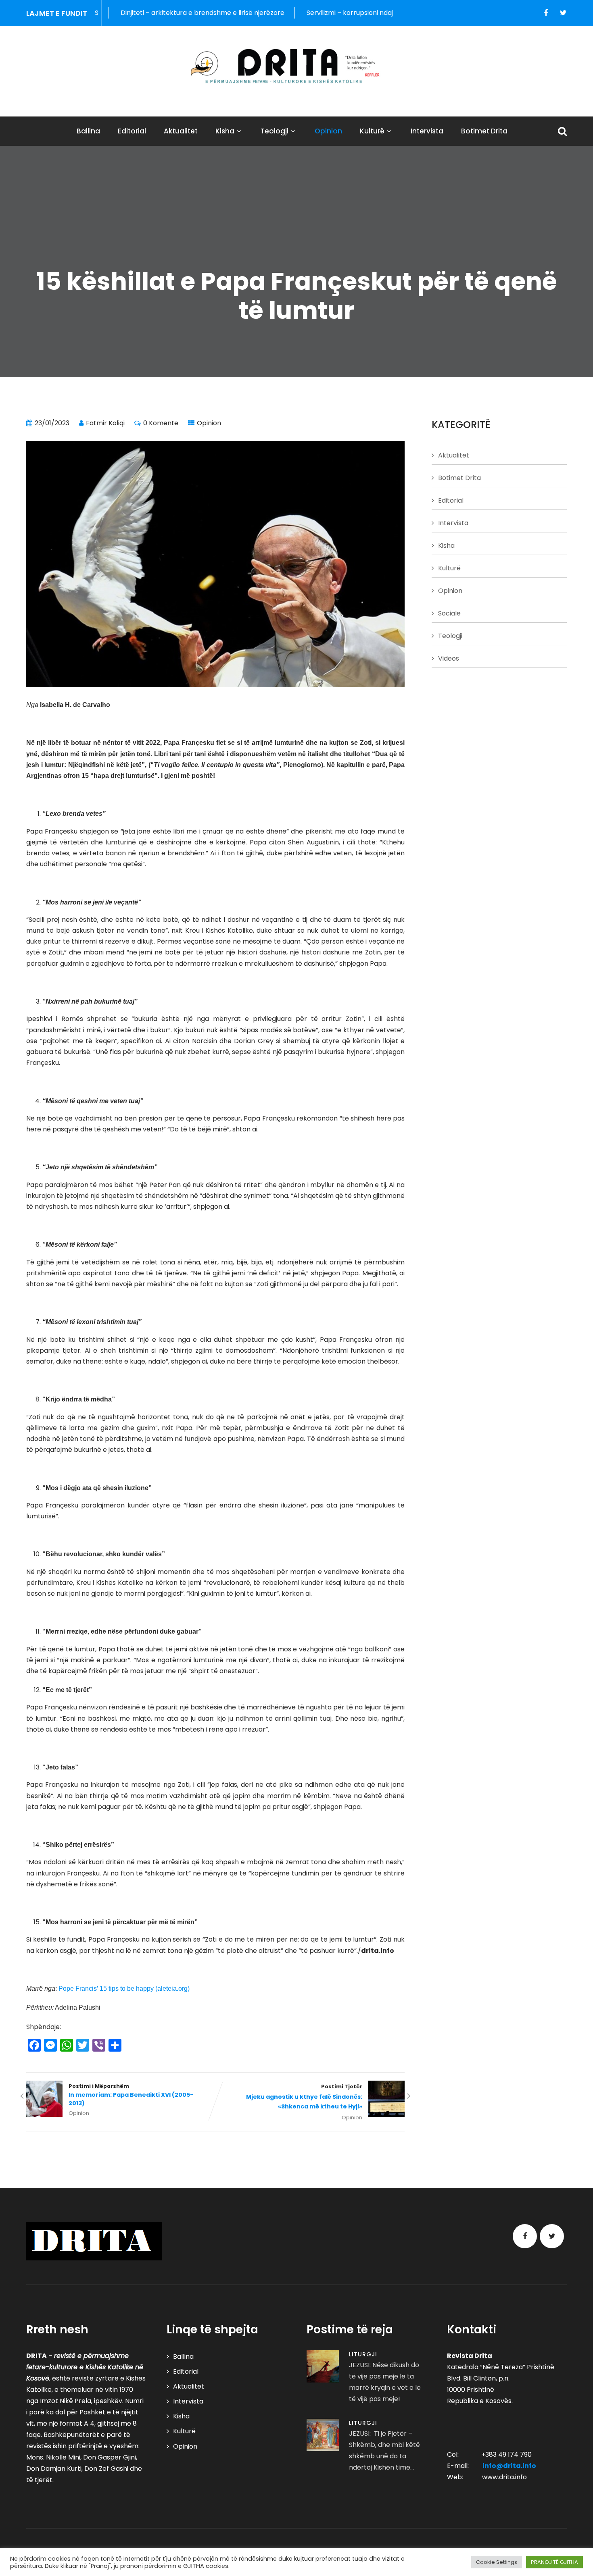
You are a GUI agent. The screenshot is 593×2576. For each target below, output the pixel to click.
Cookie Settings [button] (497, 2562)
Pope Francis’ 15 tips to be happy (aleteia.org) (124, 1989)
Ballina (88, 131)
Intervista (427, 131)
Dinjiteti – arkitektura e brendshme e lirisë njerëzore (136, 13)
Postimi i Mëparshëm (131, 2095)
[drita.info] (296, 66)
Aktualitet (181, 131)
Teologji (275, 131)
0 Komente (161, 423)
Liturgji (363, 2354)
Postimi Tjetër (304, 2097)
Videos (449, 658)
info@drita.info (509, 2466)
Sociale (449, 613)
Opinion (328, 131)
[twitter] (563, 13)
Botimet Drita (484, 131)
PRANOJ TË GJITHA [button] (554, 2562)
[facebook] (546, 13)
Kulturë (372, 131)
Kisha (225, 131)
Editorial (132, 131)
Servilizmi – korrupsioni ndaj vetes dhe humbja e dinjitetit (328, 13)
